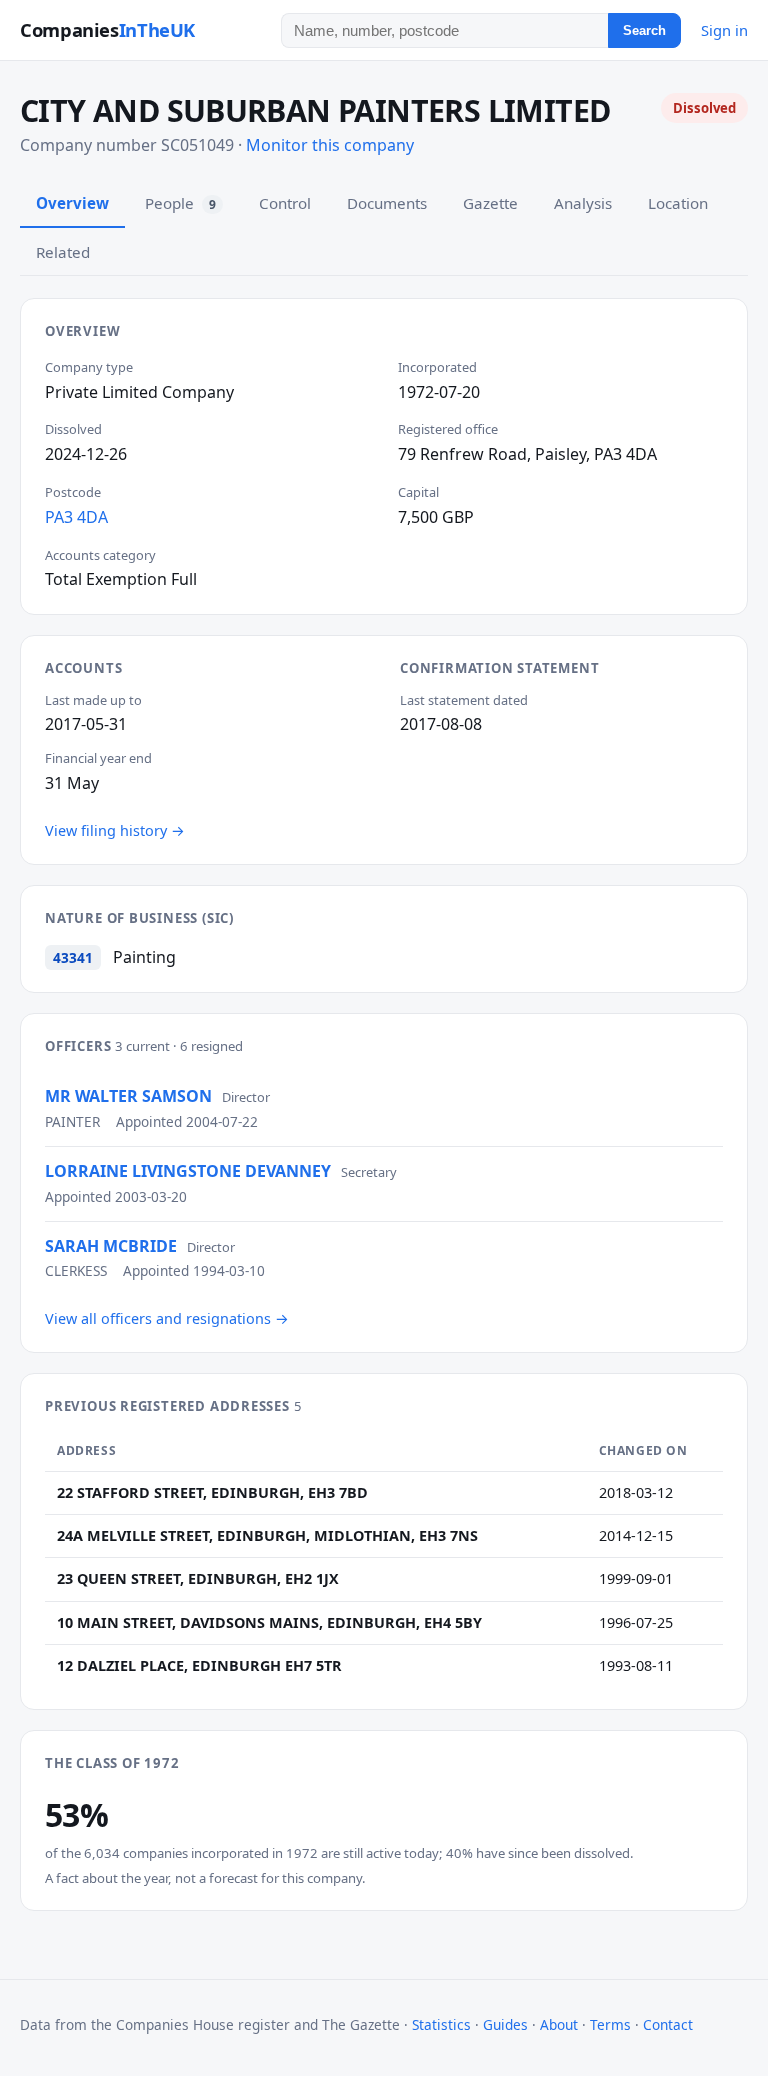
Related (63, 252)
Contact (668, 2024)
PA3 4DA (76, 517)
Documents (387, 203)
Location (678, 203)
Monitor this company (330, 145)
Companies (107, 29)
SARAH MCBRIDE (111, 1246)
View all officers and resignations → (167, 1318)
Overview (72, 203)
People (180, 203)
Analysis (583, 203)
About (559, 2024)
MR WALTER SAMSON (128, 1096)
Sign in (724, 30)
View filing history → (115, 830)
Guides (505, 2024)
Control (285, 203)
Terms (610, 2024)
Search (644, 30)
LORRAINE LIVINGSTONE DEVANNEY (188, 1171)
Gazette (490, 203)
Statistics (441, 2024)
